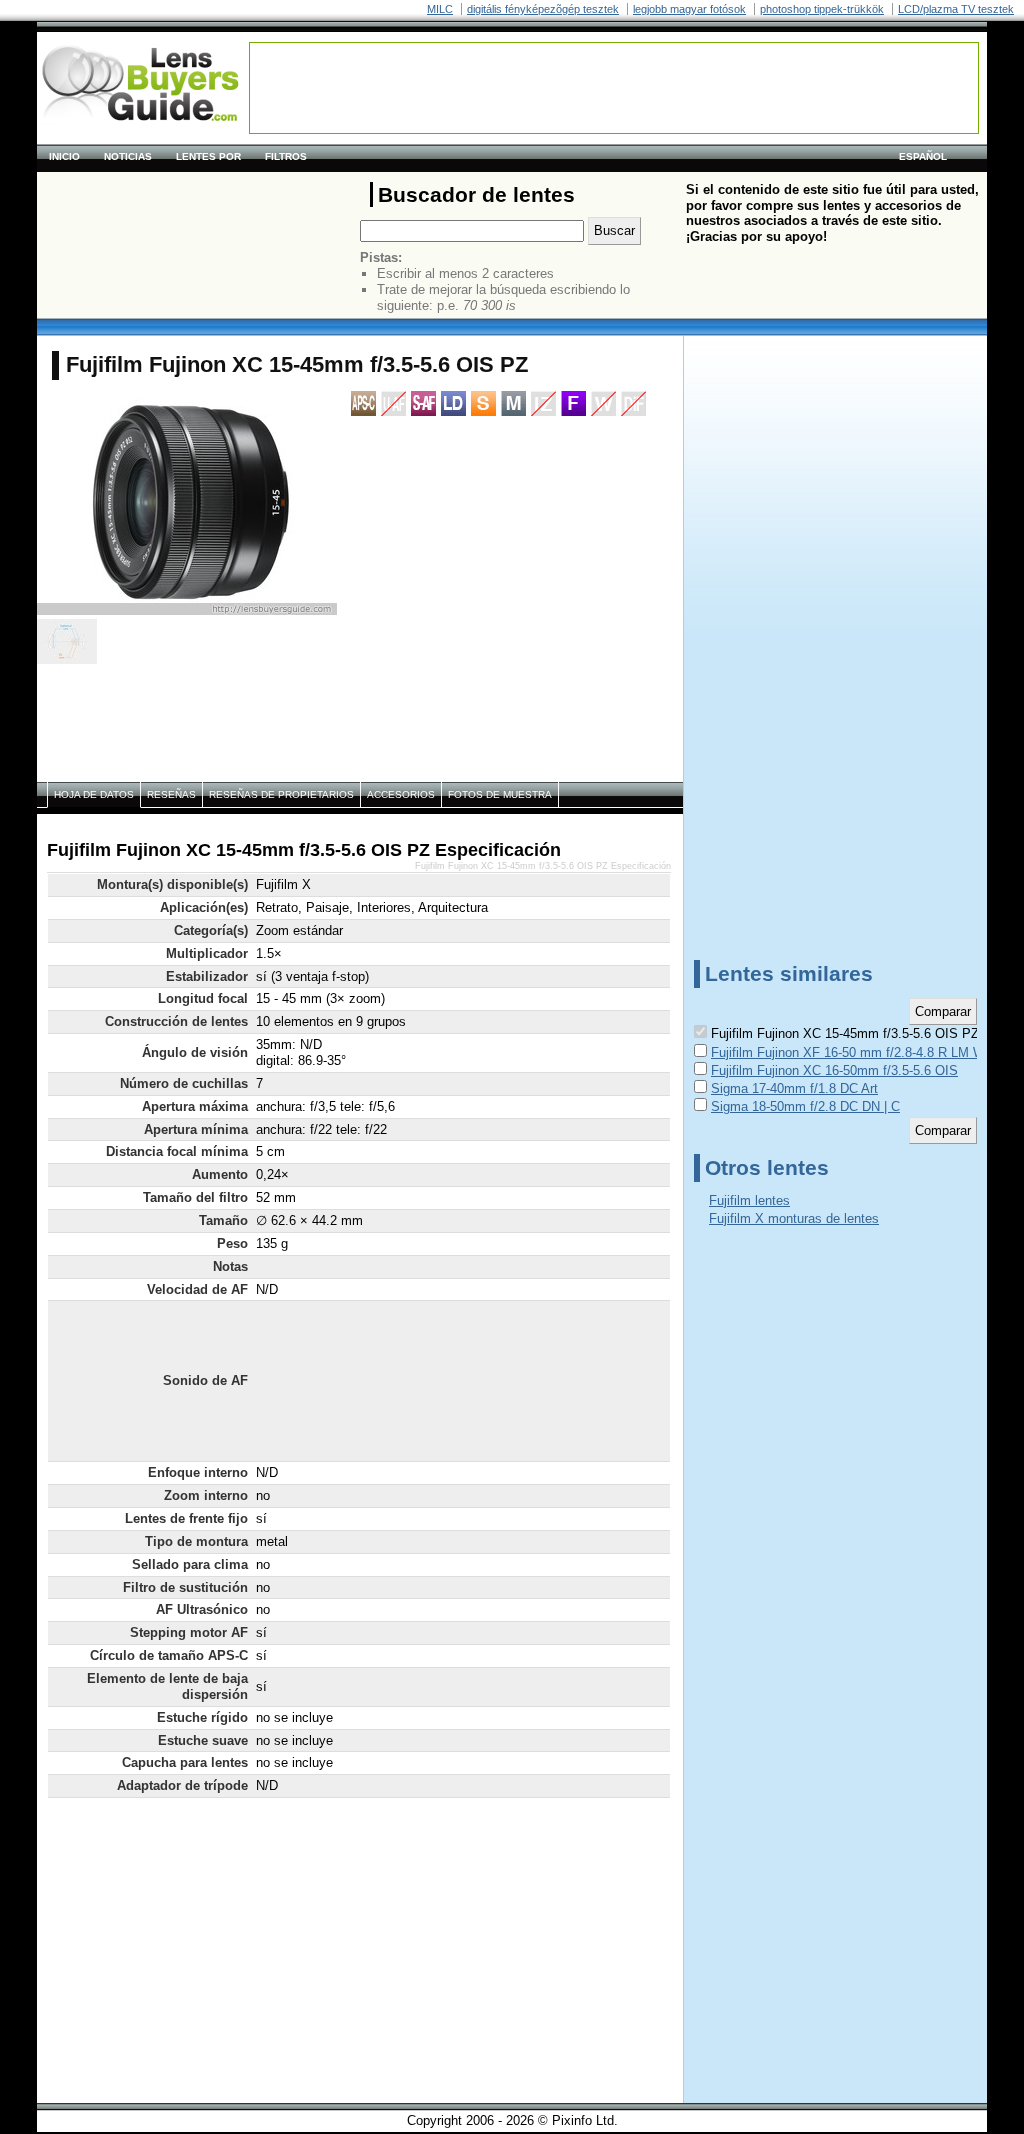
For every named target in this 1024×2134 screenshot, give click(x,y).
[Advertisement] (614, 88)
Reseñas (171, 794)
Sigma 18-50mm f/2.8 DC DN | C (805, 1106)
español (923, 156)
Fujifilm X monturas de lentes (794, 1218)
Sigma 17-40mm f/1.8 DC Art (794, 1088)
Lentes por (208, 156)
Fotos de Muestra (500, 794)
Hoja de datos (94, 794)
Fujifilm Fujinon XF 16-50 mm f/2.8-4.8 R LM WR (852, 1052)
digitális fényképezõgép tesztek (543, 9)
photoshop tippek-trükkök (822, 9)
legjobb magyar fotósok (689, 9)
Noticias (128, 156)
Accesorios (401, 794)
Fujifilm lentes (749, 1200)
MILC (440, 9)
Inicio (64, 156)
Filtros (286, 156)
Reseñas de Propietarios (281, 794)
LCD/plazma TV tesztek (956, 9)
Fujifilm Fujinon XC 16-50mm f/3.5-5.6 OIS (834, 1070)
